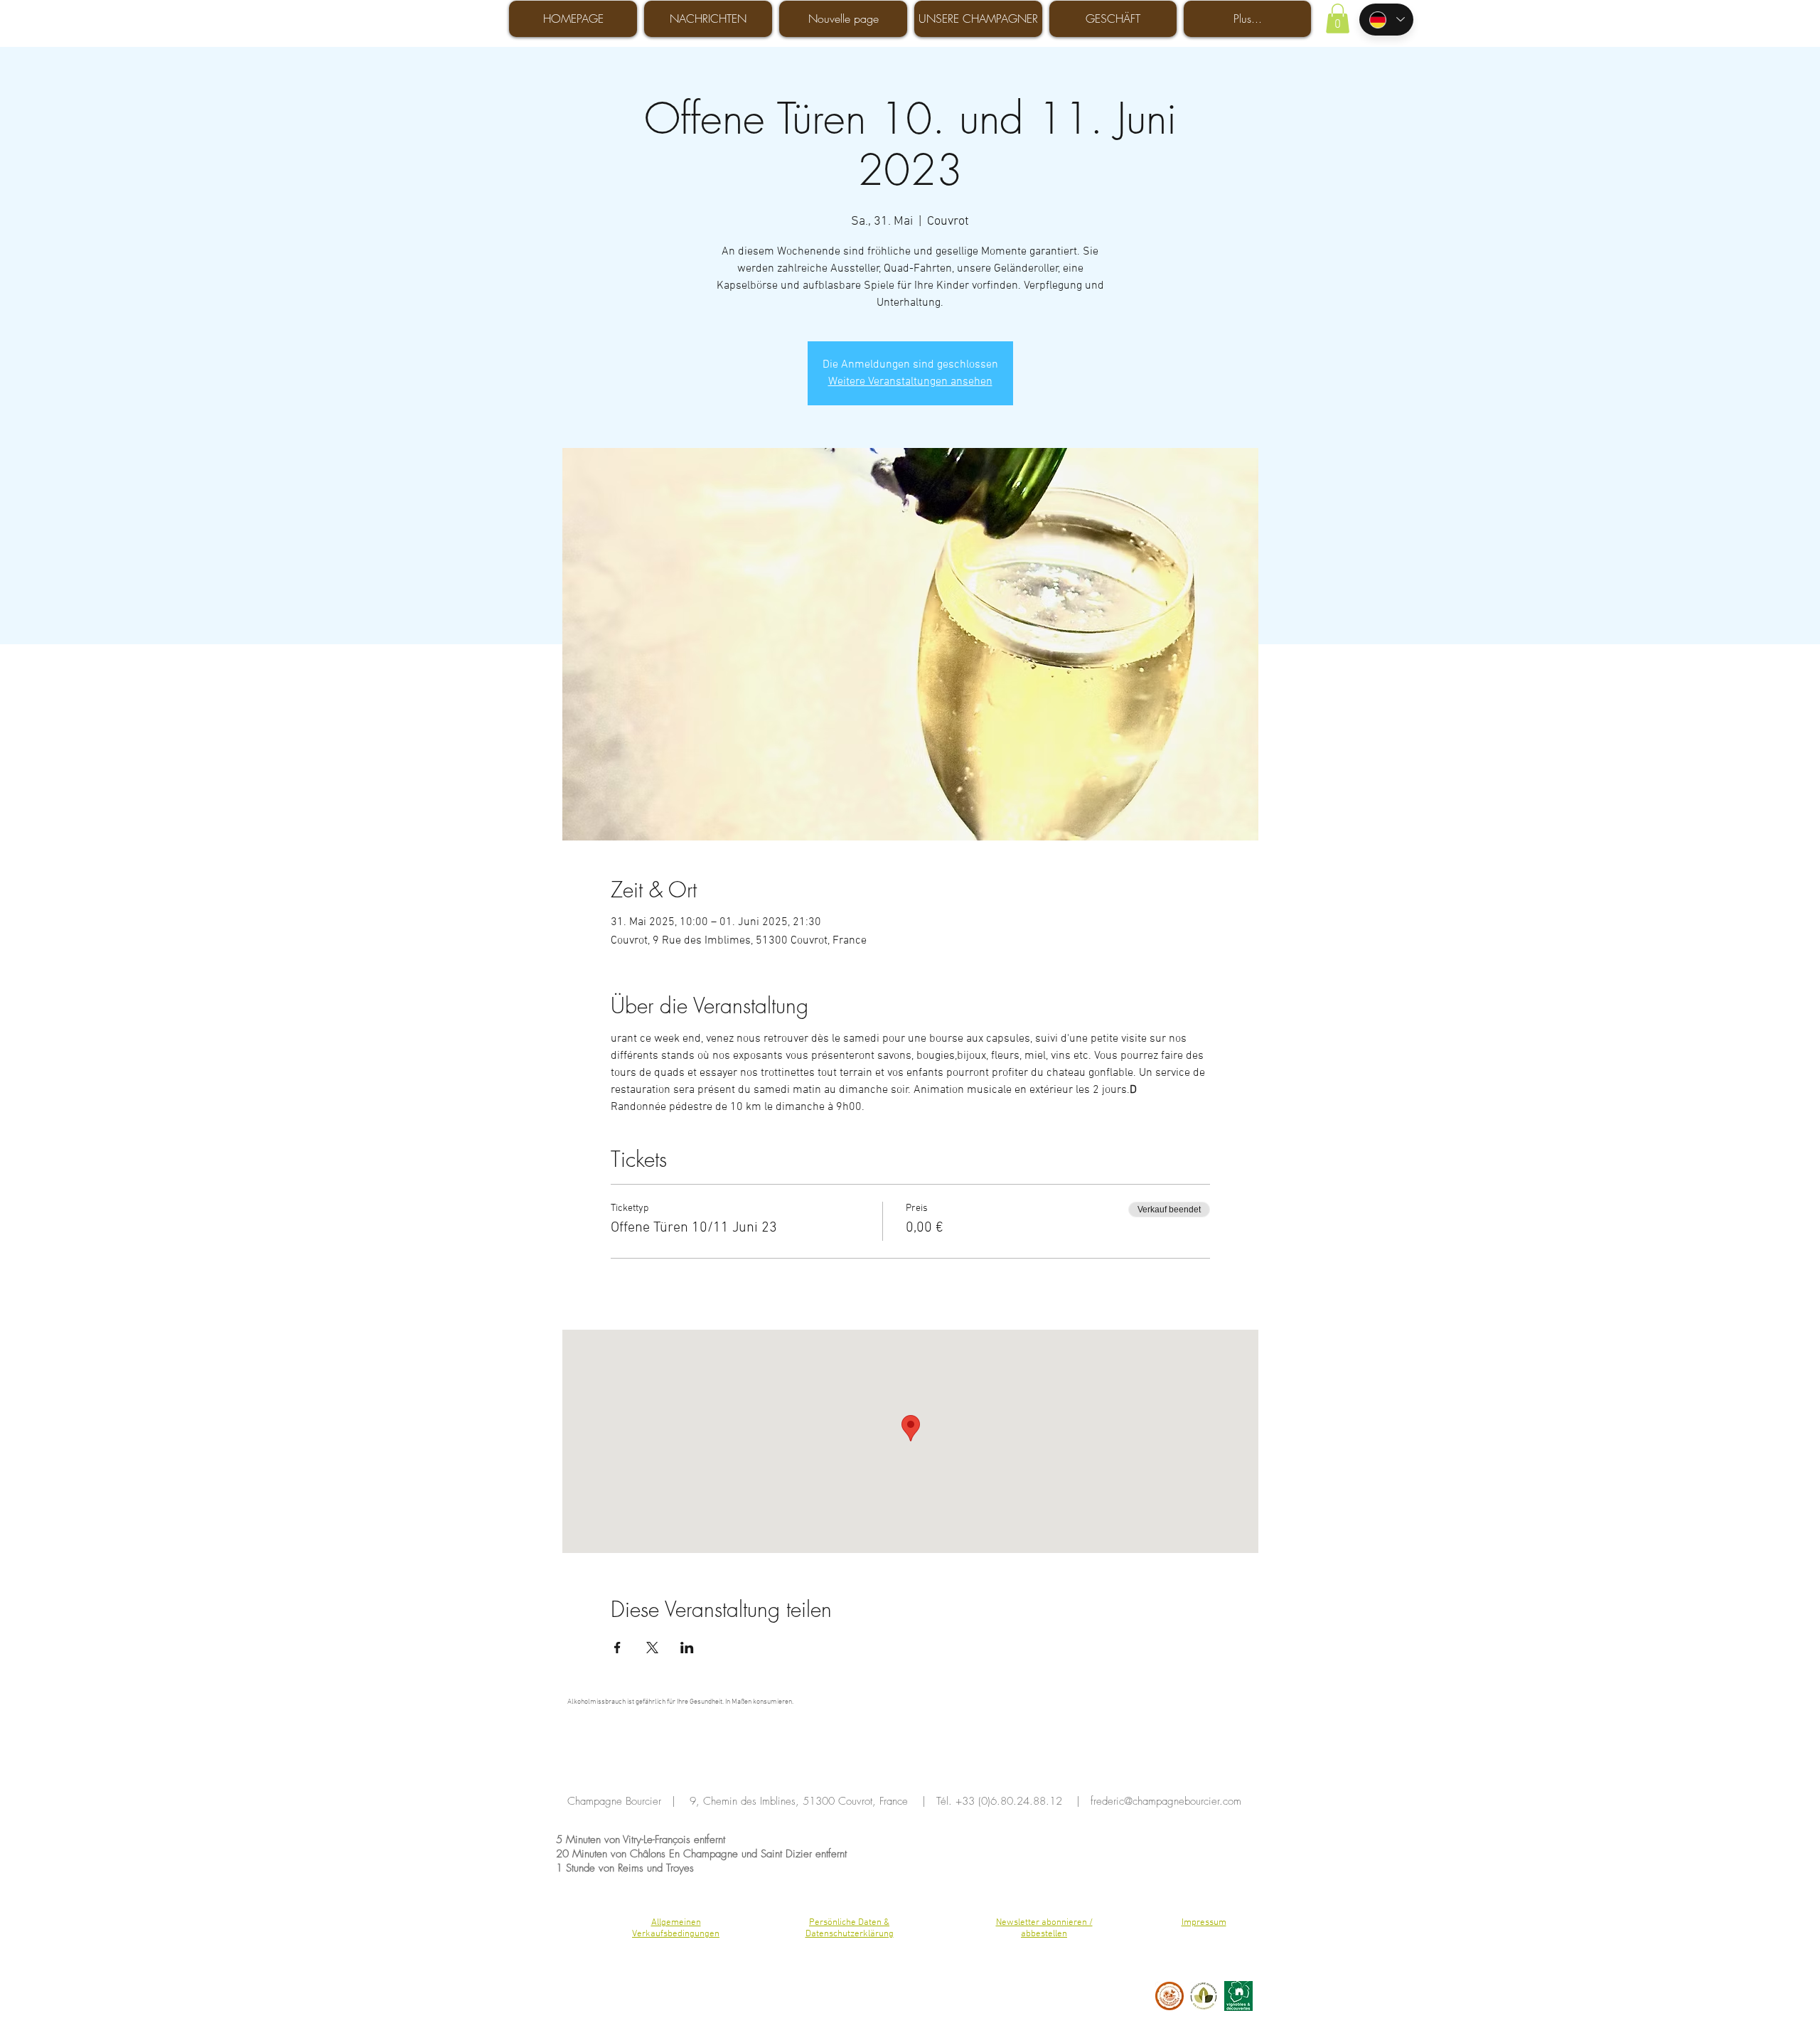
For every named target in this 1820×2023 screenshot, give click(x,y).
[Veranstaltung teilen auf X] (652, 1648)
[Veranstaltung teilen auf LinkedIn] (687, 1648)
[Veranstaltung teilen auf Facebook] (617, 1648)
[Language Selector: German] (1386, 20)
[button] (1338, 18)
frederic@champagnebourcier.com (1166, 1801)
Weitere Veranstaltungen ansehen (910, 382)
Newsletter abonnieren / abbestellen (1044, 1928)
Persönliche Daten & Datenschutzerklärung (850, 1928)
